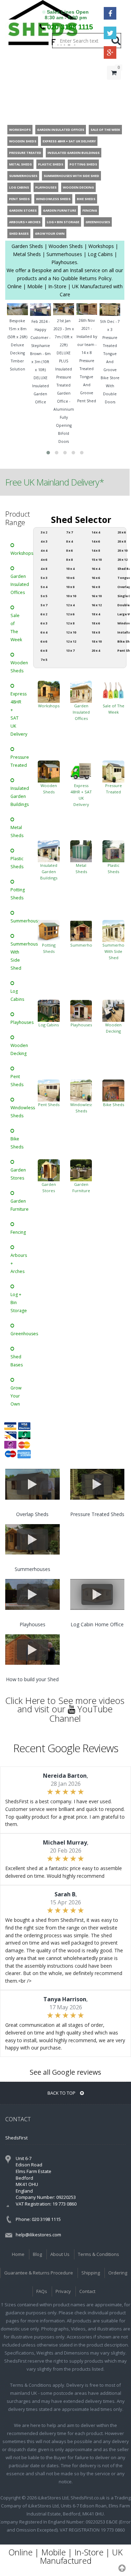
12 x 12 (71, 641)
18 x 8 (96, 632)
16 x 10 (97, 596)
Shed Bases (17, 1361)
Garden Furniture (19, 1205)
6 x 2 (44, 614)
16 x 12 (97, 605)
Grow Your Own (16, 1396)
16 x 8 (96, 587)
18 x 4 (96, 614)
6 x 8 (44, 650)
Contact (87, 2291)
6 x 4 (44, 632)
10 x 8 (70, 587)
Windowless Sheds (19, 1112)
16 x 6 (96, 578)
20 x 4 (96, 650)
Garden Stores (18, 1174)
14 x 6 (96, 541)
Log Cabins (17, 995)
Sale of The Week (16, 628)
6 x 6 (44, 641)
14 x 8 (96, 550)
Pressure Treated (19, 761)
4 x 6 (44, 560)
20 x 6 (122, 532)
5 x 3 (44, 578)
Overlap (124, 587)
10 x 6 (70, 578)
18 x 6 (96, 623)
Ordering (118, 2273)
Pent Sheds (17, 1081)
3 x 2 (44, 532)
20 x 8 (122, 541)
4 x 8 (44, 569)
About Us (60, 2254)
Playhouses (19, 1022)
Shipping (91, 2273)
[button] (48, 453)
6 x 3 (44, 623)
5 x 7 (44, 605)
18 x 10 (97, 641)
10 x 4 (70, 569)
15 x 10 (97, 560)
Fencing (18, 1232)
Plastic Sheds (17, 863)
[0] (114, 87)
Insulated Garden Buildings (19, 796)
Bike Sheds (17, 1143)
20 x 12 (122, 560)
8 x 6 (69, 550)
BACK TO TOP (62, 2093)
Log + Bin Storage (19, 1303)
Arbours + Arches (19, 1263)
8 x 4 (69, 541)
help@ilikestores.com (38, 2235)
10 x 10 (71, 596)
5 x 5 (44, 596)
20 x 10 (122, 550)
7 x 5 (44, 660)
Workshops (19, 553)
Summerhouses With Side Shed (19, 956)
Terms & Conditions (99, 2254)
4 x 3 (44, 541)
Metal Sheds (17, 831)
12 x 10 (71, 632)
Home (18, 2254)
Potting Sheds (18, 894)
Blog (37, 2254)
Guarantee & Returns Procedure (39, 2273)
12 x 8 (70, 623)
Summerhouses (19, 921)
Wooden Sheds (19, 667)
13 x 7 (70, 650)
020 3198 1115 (70, 27)
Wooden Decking (19, 1049)
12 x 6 (70, 614)
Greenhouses (19, 1334)
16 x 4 (96, 569)
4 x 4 (44, 550)
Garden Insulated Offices (19, 584)
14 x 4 (96, 532)
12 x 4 (70, 605)
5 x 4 (44, 587)
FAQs (42, 2291)
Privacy (63, 2291)
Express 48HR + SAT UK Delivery (19, 714)
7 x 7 (69, 532)
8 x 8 (69, 560)
